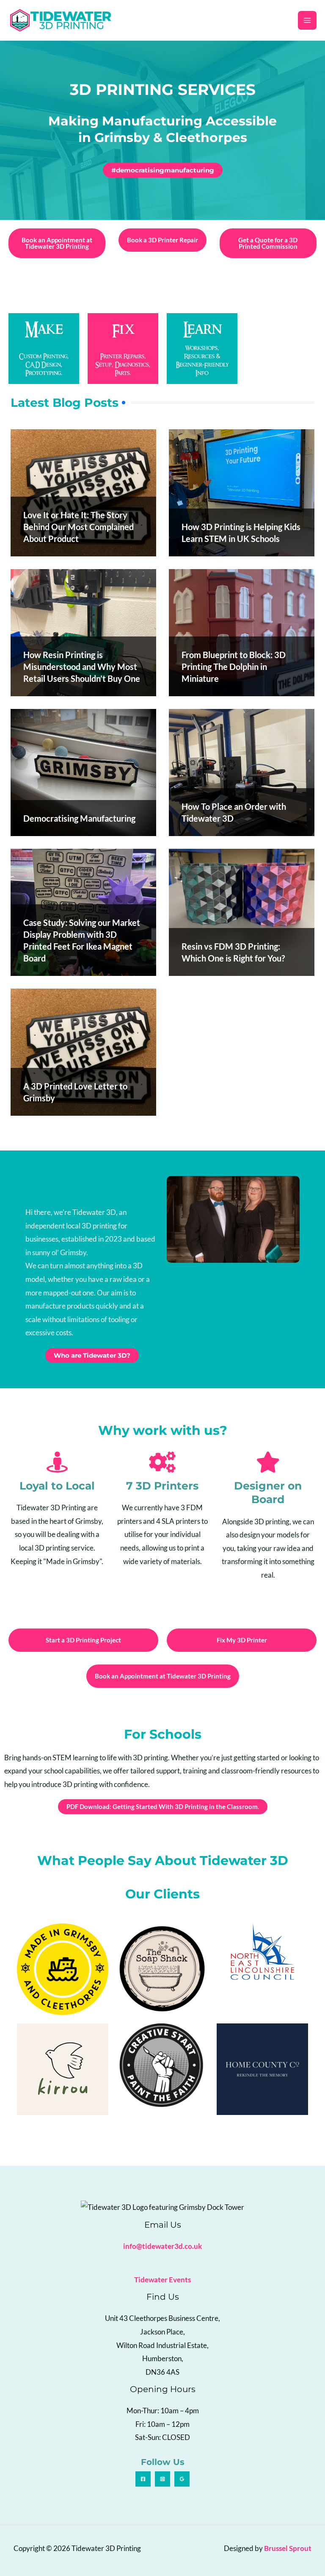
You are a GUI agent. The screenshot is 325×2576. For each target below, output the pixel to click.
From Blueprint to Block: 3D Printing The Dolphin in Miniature (234, 667)
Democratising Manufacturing (79, 818)
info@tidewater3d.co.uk (162, 2246)
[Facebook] (143, 2479)
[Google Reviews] (182, 2479)
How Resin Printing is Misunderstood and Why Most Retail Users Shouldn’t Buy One (82, 667)
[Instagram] (162, 2479)
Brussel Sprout (288, 2548)
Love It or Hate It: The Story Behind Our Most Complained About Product (78, 527)
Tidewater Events (162, 2280)
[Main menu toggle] (307, 20)
